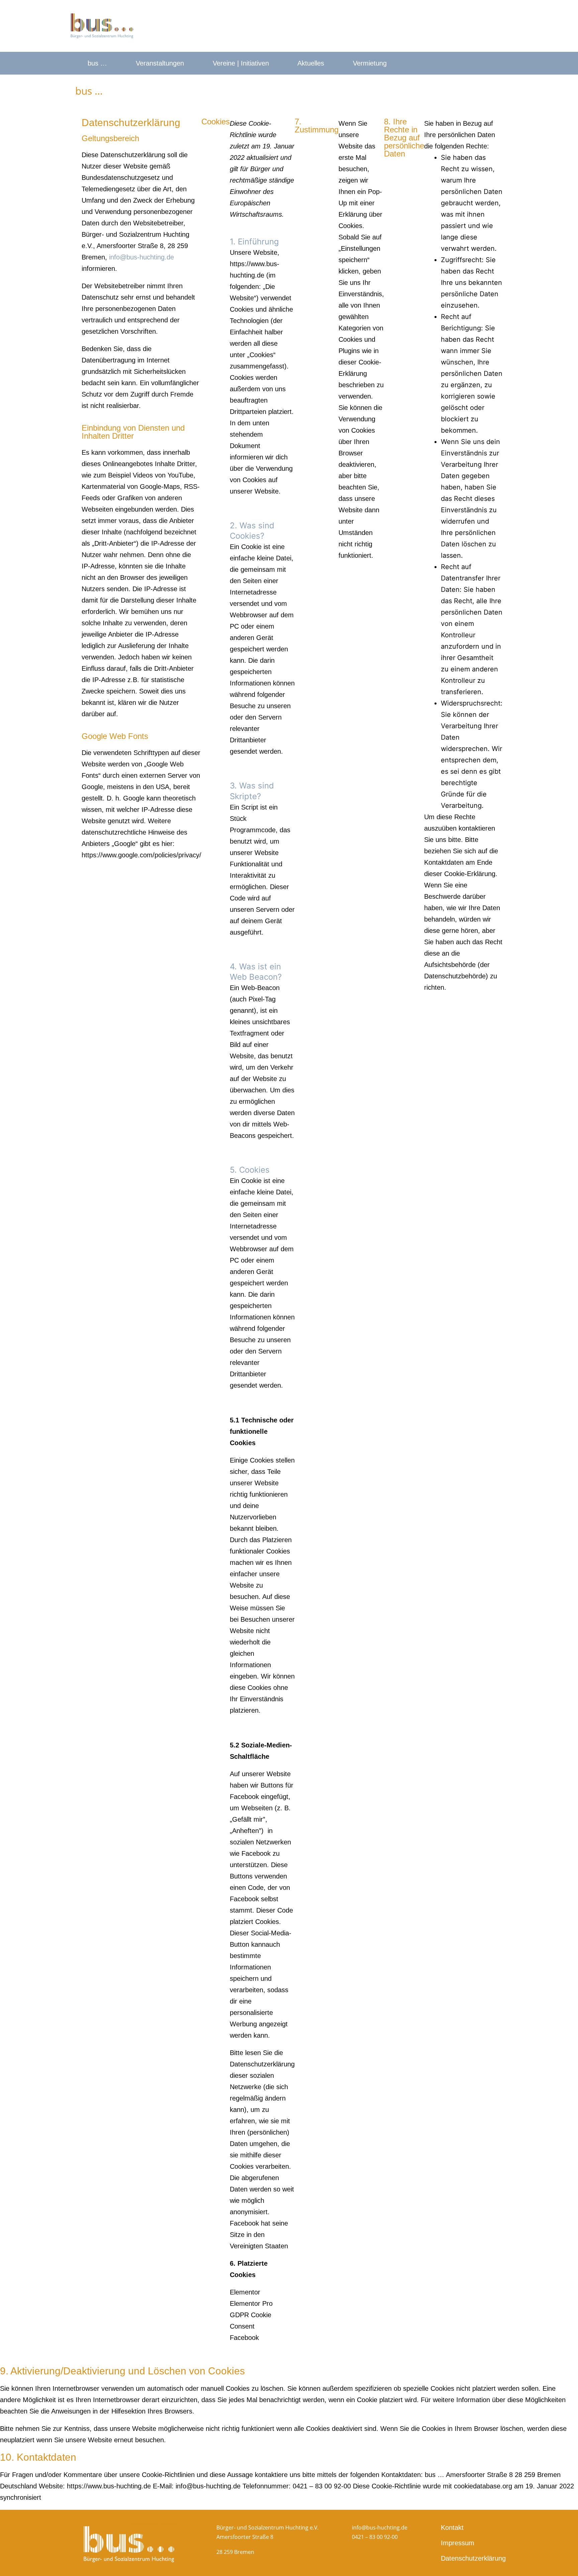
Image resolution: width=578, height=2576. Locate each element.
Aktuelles (311, 63)
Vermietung (370, 63)
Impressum (458, 2543)
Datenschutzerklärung (469, 2558)
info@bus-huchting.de (141, 257)
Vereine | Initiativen (241, 63)
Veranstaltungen (160, 63)
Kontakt (452, 2528)
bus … (97, 63)
